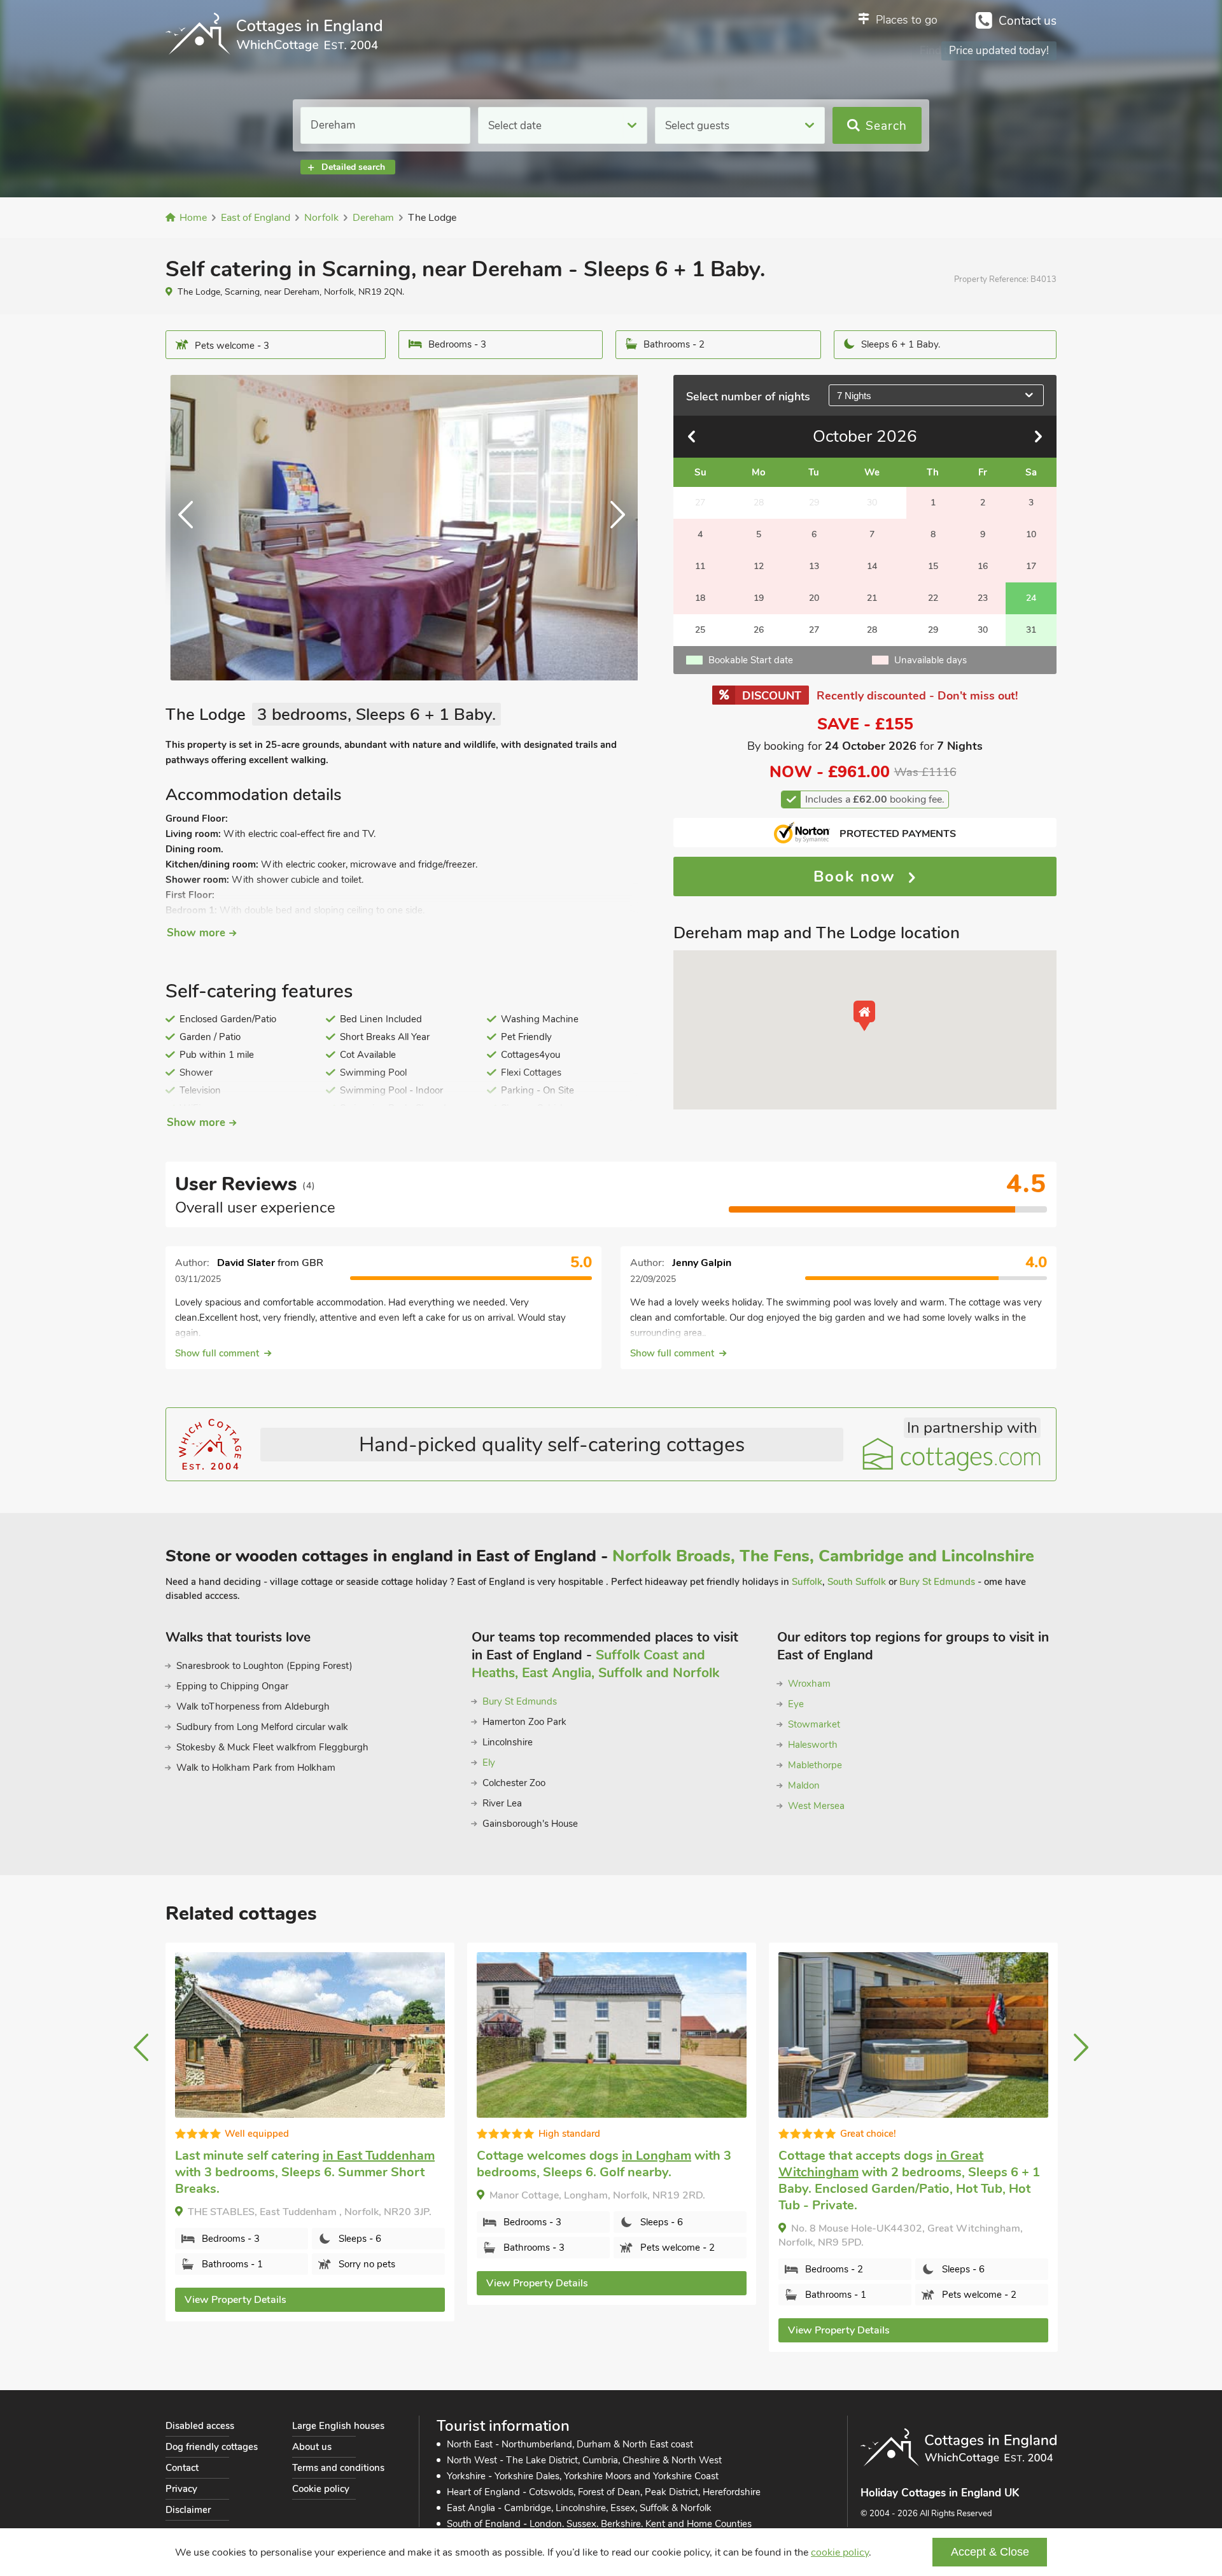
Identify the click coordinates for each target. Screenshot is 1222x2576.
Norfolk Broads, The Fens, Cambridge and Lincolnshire (823, 1556)
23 (983, 598)
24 (1031, 598)
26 (759, 630)
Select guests (697, 126)
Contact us (1028, 21)
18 (700, 598)
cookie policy (840, 2552)
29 (933, 630)
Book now (857, 876)
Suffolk (807, 1582)
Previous (191, 528)
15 (933, 566)
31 (1031, 630)
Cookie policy (321, 2489)
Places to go (907, 20)
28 (872, 630)
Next (612, 528)
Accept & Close (990, 2552)
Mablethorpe (815, 1765)
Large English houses (338, 2426)
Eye (796, 1704)
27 (814, 630)
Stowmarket (814, 1724)
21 (872, 598)
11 (700, 566)
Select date (515, 126)
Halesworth (813, 1745)
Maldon (804, 1785)
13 (814, 566)
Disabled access (200, 2426)
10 (1031, 534)
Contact (182, 2468)
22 (933, 598)
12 (759, 566)
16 (983, 566)
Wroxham (809, 1684)
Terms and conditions (338, 2468)
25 (700, 630)
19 (759, 598)
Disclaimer (188, 2510)
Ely (489, 1763)
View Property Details (235, 2300)
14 (872, 566)
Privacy (181, 2489)
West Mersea (816, 1806)
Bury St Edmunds (937, 1582)
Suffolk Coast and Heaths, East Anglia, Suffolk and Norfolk (595, 1664)
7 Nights (854, 396)
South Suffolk (857, 1582)
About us (312, 2447)
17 (1031, 566)
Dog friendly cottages (212, 2447)
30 (983, 630)
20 (814, 598)
